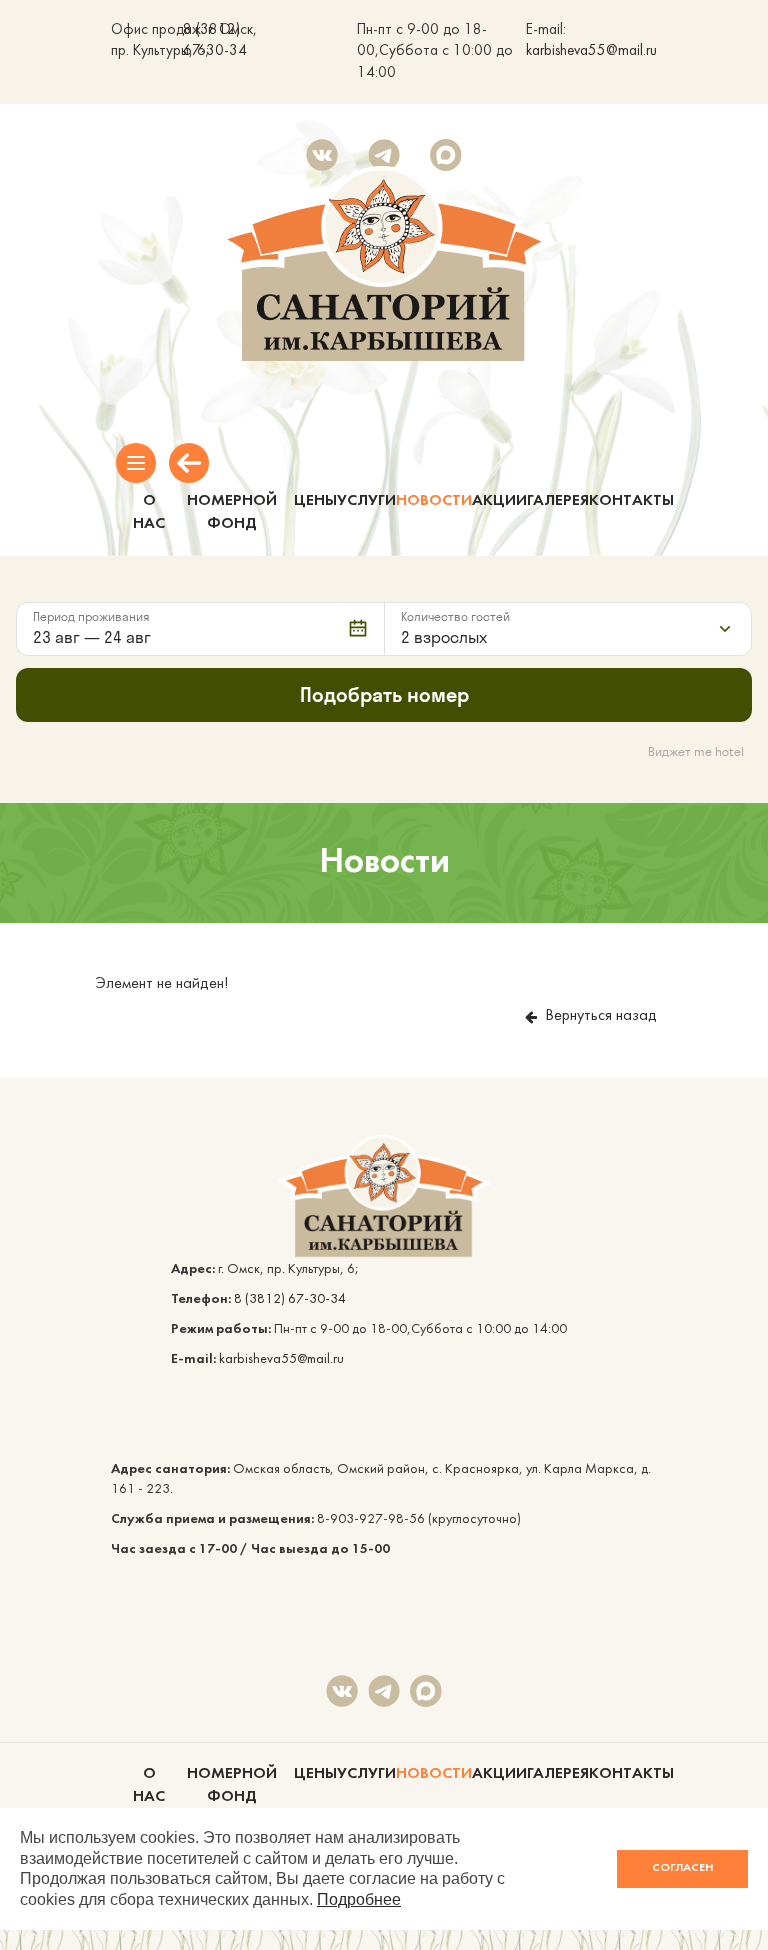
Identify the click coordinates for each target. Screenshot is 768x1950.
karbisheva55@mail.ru (591, 51)
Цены (315, 501)
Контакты (631, 501)
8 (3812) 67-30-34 (290, 1299)
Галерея (558, 501)
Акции (499, 501)
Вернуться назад (601, 1016)
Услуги (366, 501)
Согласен (682, 1868)
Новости (434, 501)
